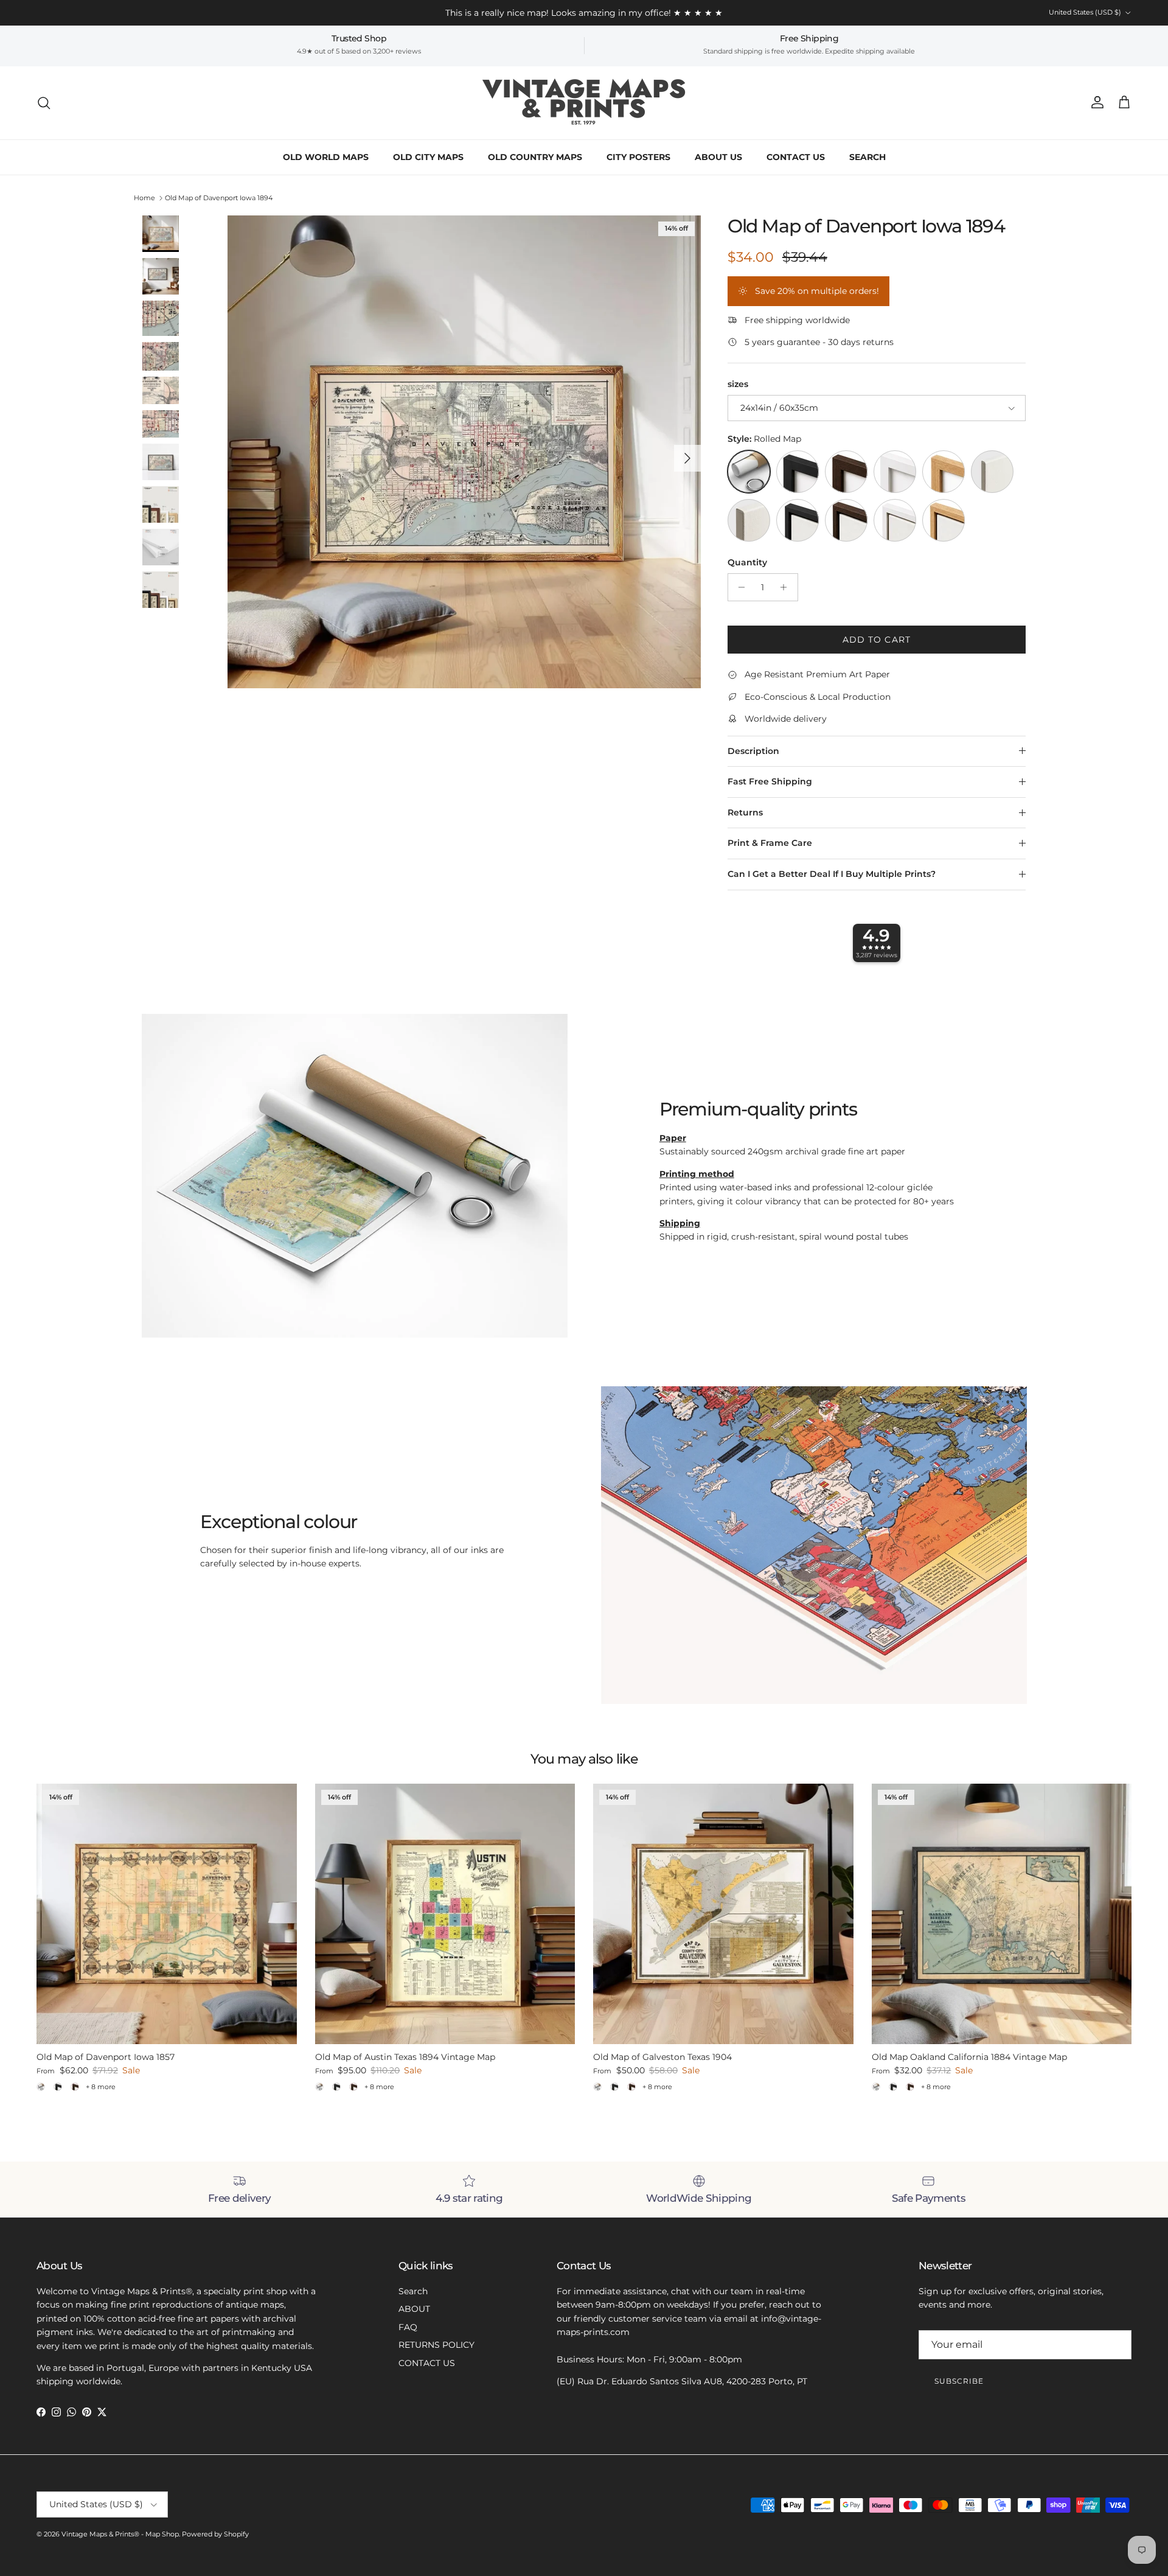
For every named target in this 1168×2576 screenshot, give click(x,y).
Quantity (747, 562)
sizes (738, 384)
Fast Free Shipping (770, 781)
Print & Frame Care (770, 843)
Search (413, 2291)
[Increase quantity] (787, 587)
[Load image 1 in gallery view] (464, 452)
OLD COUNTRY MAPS (535, 157)
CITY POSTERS (638, 157)
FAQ (408, 2327)
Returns (745, 812)
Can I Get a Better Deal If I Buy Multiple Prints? (832, 874)
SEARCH (867, 157)
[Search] (44, 103)
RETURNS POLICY (436, 2345)
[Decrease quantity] (739, 587)
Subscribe (959, 2381)
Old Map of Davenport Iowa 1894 (219, 198)
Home (144, 198)
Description (753, 751)
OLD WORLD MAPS (326, 157)
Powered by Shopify (215, 2534)
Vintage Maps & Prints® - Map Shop (120, 2534)
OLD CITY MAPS (428, 157)
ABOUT (414, 2309)
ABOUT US (718, 157)
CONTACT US (796, 157)
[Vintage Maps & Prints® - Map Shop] (584, 103)
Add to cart (877, 640)
